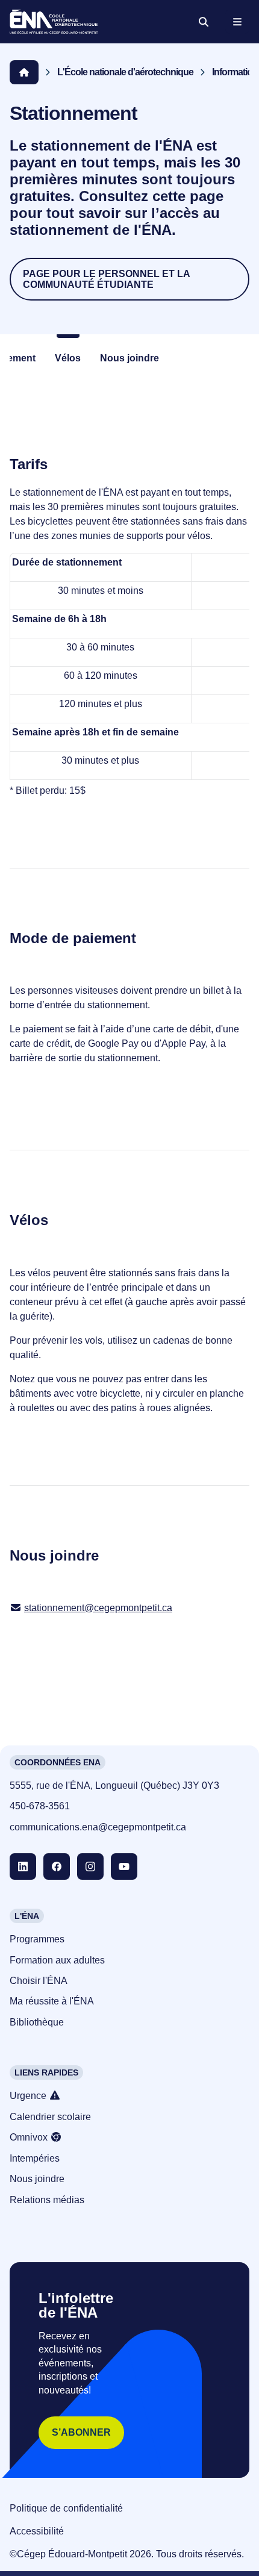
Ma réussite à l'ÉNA (52, 2001)
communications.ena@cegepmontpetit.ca (98, 1827)
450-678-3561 (40, 1806)
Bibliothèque (37, 2022)
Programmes (37, 1939)
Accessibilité (37, 2531)
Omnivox (30, 2137)
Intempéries (35, 2158)
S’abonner (81, 2432)
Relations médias (47, 2200)
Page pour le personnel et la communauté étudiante (107, 279)
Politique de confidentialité (66, 2508)
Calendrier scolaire (50, 2117)
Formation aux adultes (57, 1960)
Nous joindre (129, 358)
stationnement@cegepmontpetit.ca (98, 1608)
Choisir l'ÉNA (39, 1981)
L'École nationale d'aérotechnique (125, 72)
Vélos (68, 358)
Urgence (29, 2096)
